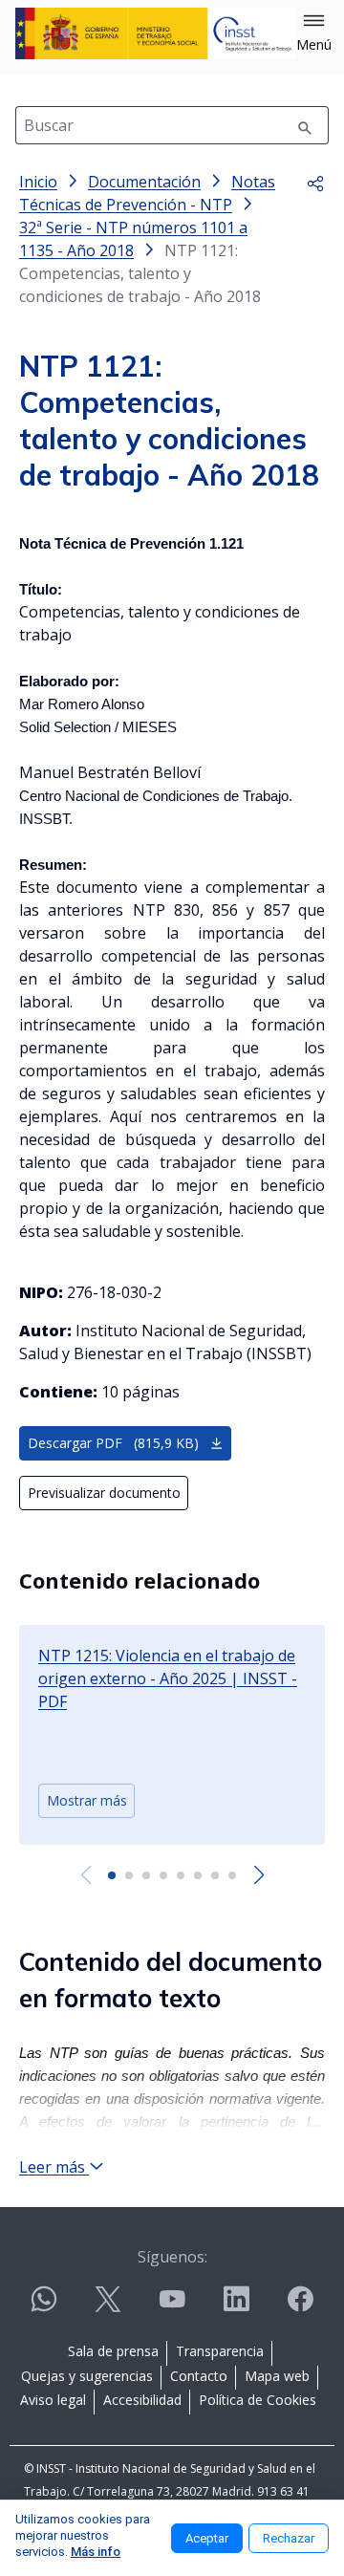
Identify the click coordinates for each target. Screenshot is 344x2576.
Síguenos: (172, 2257)
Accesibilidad (142, 2400)
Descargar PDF (113, 1443)
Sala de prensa (113, 2351)
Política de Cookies (258, 2400)
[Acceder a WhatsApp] (44, 2307)
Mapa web (277, 2376)
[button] (314, 33)
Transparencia (220, 2351)
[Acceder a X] (108, 2307)
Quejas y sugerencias (87, 2376)
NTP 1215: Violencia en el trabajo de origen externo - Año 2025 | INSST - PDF (168, 1678)
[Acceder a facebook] (300, 2307)
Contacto (199, 2376)
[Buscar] (305, 125)
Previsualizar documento (104, 1493)
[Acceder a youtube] (172, 2307)
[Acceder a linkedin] (236, 2307)
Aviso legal (53, 2400)
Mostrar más (87, 1800)
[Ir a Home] (156, 33)
